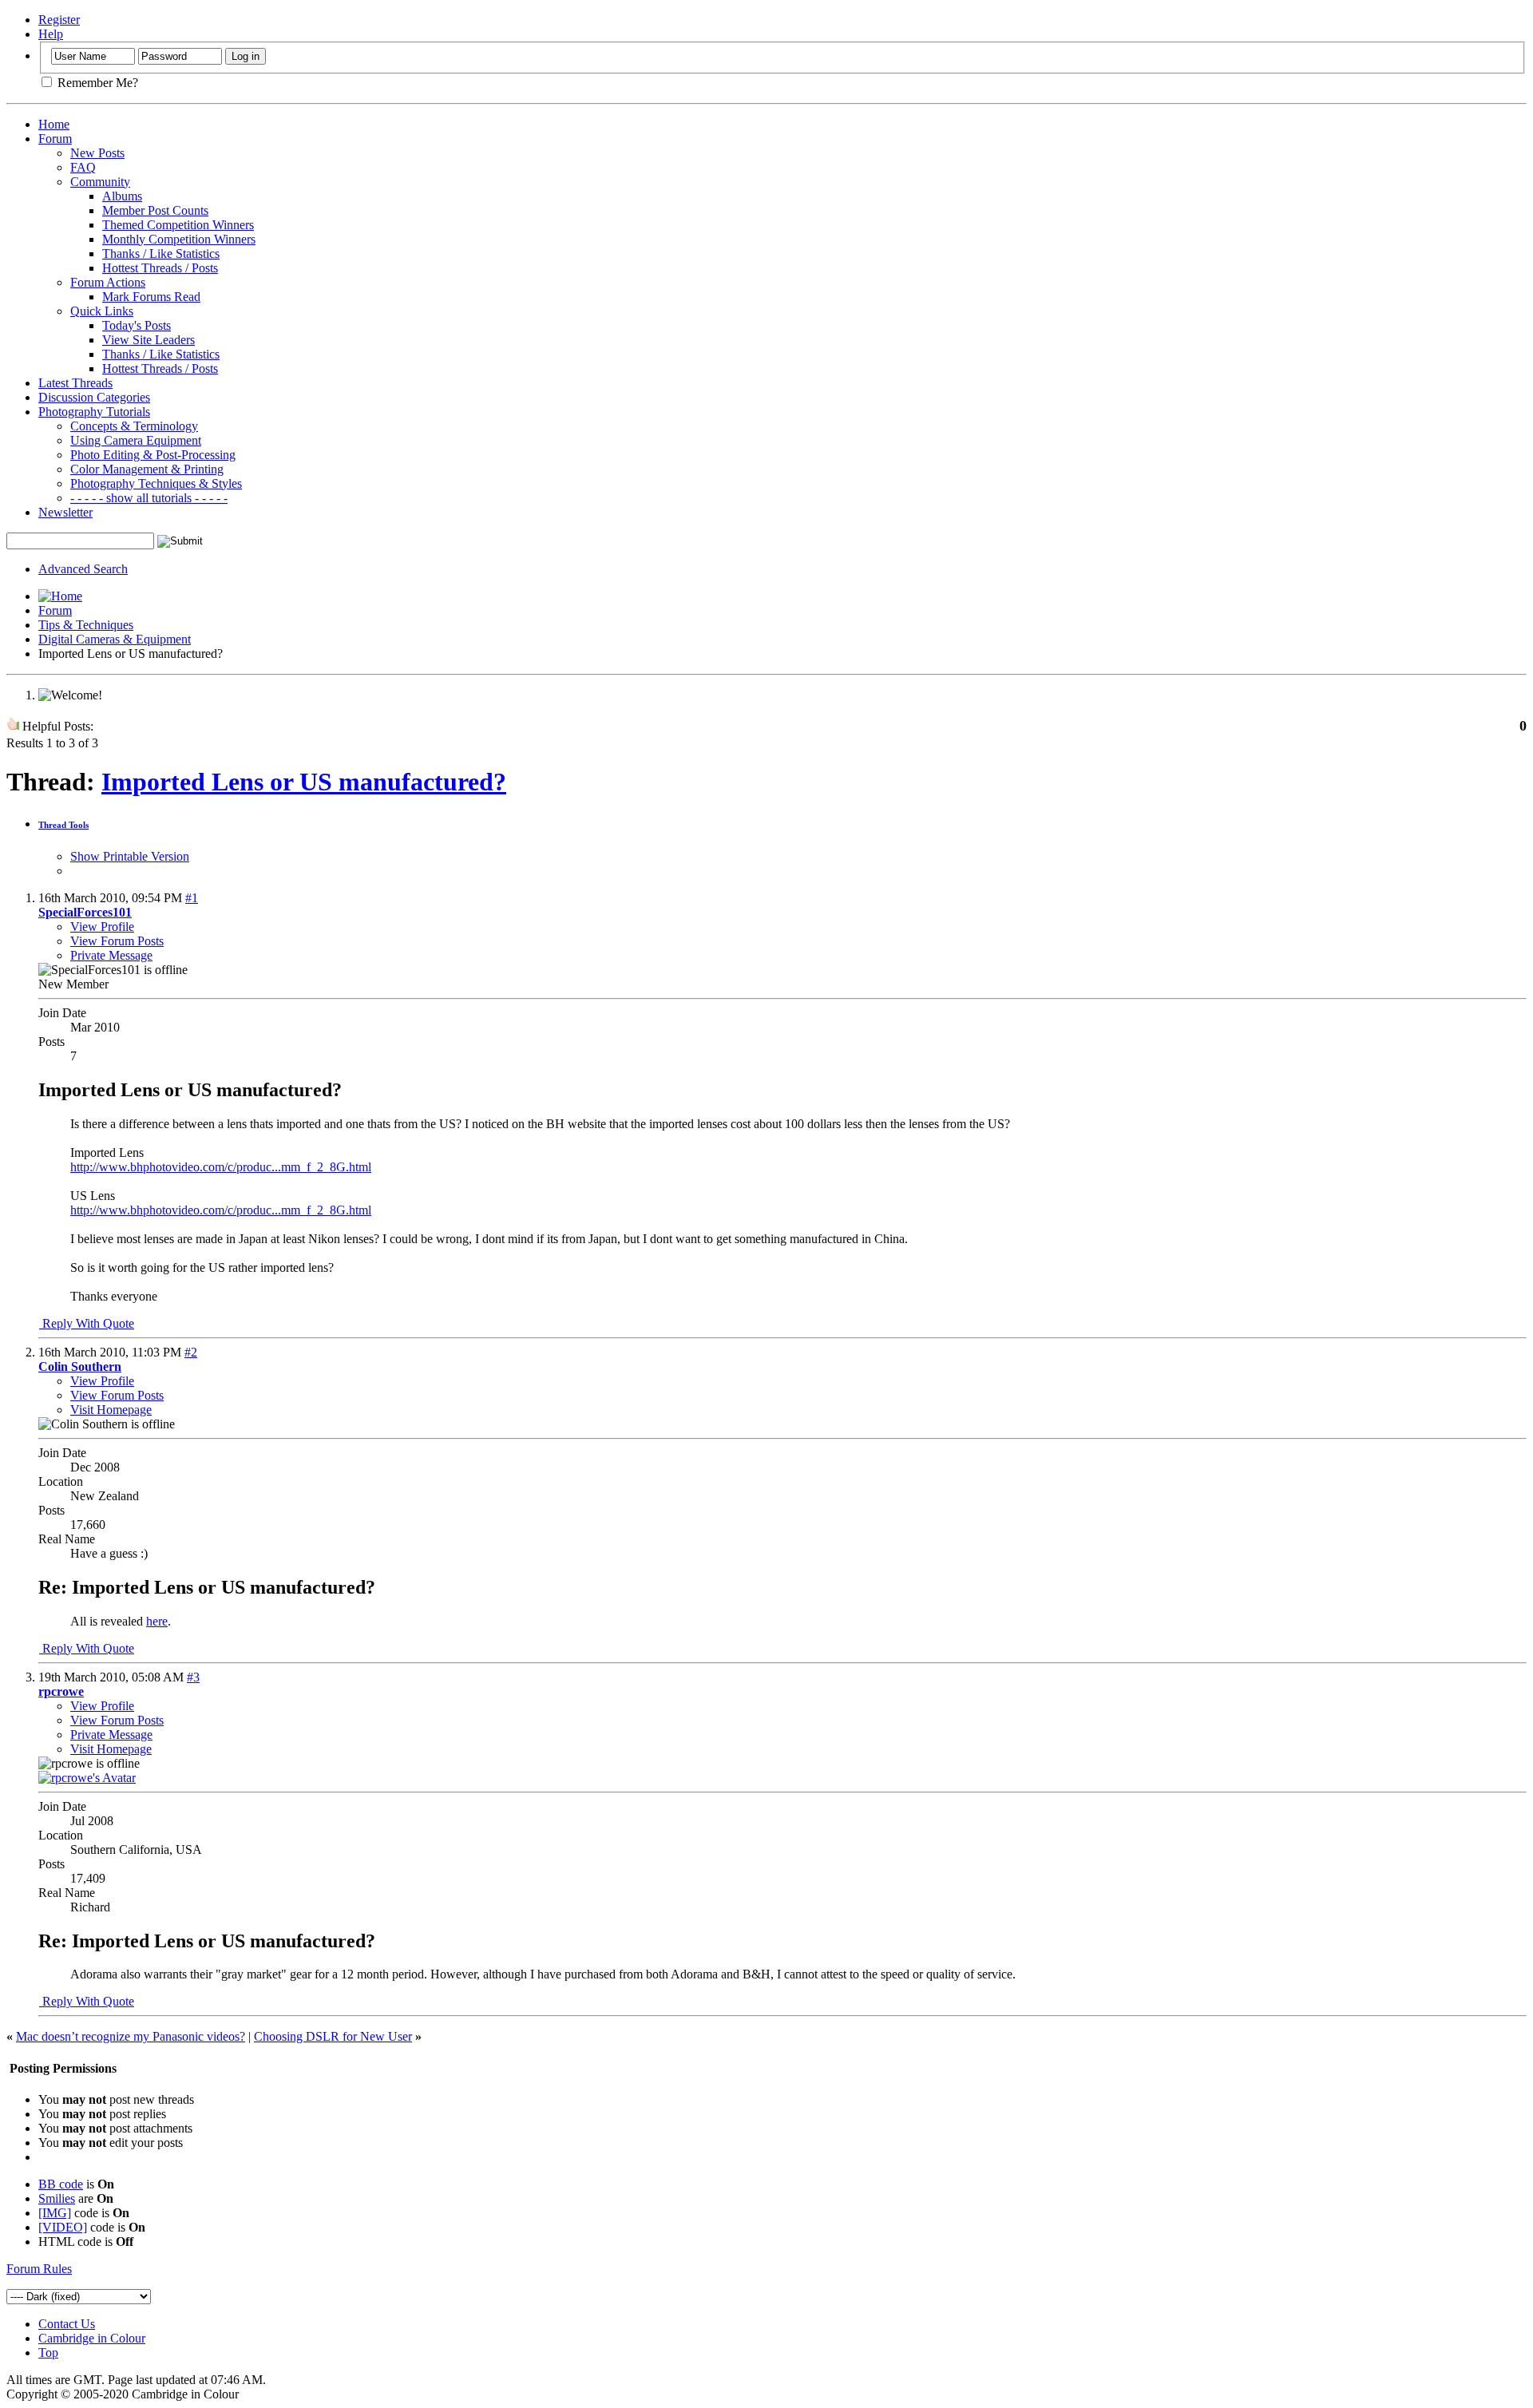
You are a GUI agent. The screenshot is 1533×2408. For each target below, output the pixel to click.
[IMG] (55, 2213)
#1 (192, 898)
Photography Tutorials (94, 412)
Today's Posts (137, 325)
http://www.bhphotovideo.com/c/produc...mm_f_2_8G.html (221, 1167)
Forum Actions (108, 282)
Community (100, 182)
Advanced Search (83, 569)
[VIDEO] (63, 2227)
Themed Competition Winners (178, 225)
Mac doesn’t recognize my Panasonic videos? (131, 2036)
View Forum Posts (117, 941)
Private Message (111, 955)
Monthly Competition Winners (179, 239)
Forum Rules (39, 2269)
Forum (55, 139)
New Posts (97, 153)
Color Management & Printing (147, 469)
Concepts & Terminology (134, 426)
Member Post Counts (155, 210)
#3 (193, 1677)
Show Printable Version (130, 856)
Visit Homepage (111, 1410)
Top (48, 2353)
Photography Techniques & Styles (156, 483)
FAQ (83, 167)
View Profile (102, 927)
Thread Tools (63, 825)
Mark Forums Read (151, 297)
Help (51, 34)
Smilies (57, 2198)
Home (54, 124)
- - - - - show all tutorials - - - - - (149, 498)
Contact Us (67, 2324)
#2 (191, 1352)
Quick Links (102, 311)
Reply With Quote (87, 1323)
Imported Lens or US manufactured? (304, 782)
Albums (122, 196)
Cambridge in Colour (92, 2338)
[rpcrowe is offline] (87, 1778)
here (157, 1621)
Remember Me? (96, 83)
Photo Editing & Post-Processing (153, 455)
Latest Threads (75, 383)
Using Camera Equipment (136, 440)
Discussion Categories (94, 397)
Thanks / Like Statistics (161, 253)
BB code (61, 2184)
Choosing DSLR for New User (333, 2036)
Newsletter (65, 512)
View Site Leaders (149, 340)
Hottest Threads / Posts (160, 268)
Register (59, 20)
